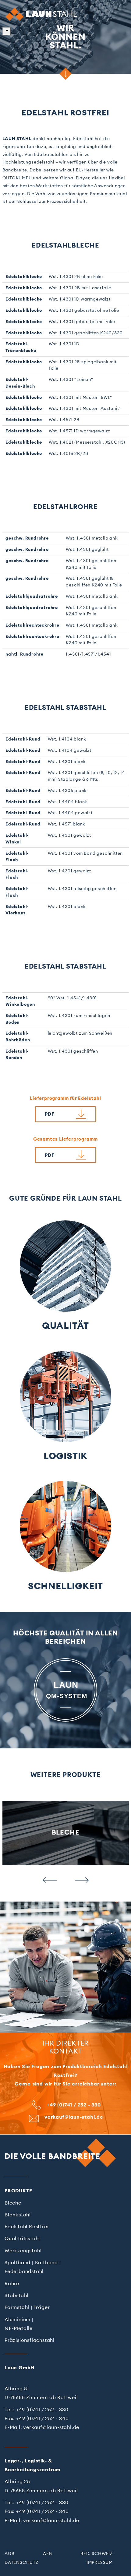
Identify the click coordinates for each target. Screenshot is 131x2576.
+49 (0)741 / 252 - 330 (74, 2105)
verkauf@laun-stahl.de (74, 2117)
